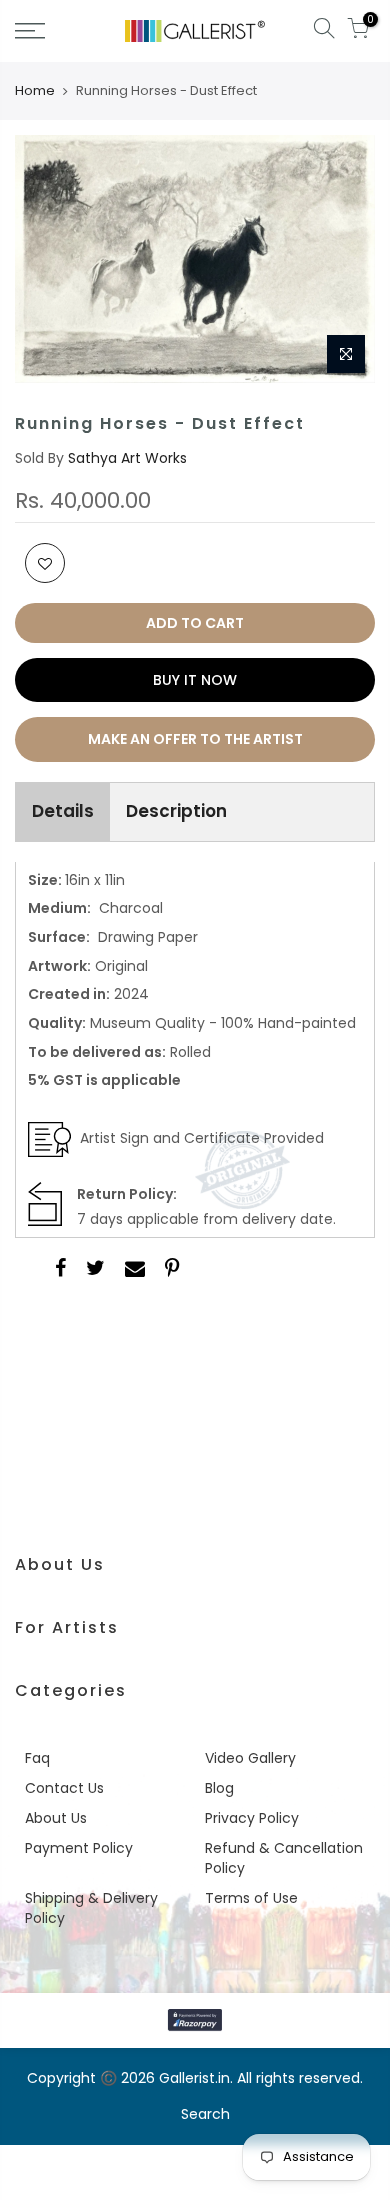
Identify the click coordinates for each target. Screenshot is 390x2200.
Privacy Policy (252, 1818)
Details (63, 811)
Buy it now (195, 680)
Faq (37, 1758)
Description (176, 811)
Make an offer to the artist (195, 739)
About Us (56, 1818)
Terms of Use (251, 1898)
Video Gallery (250, 1758)
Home (35, 91)
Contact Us (64, 1788)
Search (205, 2114)
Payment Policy (79, 1848)
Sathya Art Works (127, 458)
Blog (219, 1788)
